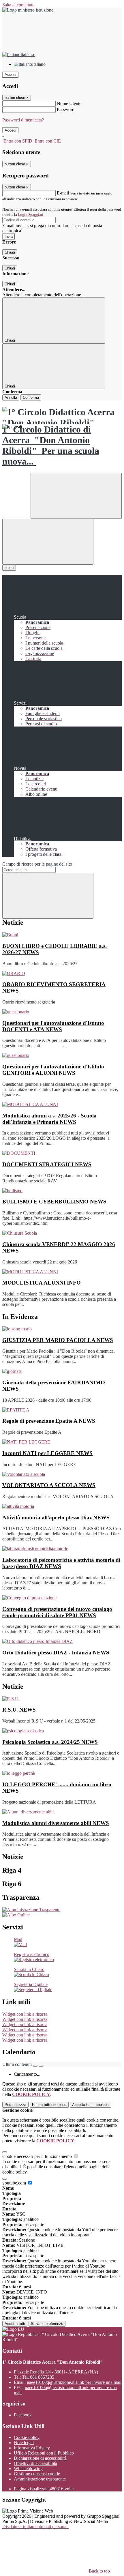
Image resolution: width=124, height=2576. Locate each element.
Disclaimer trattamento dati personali (35, 2527)
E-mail (63, 193)
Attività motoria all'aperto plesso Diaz (56, 1518)
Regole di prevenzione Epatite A (49, 1421)
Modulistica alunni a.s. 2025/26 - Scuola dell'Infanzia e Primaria (49, 1119)
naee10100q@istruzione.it (74, 2382)
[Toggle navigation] (48, 542)
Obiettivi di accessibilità (35, 2463)
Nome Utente (69, 103)
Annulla (11, 397)
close (9, 568)
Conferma (31, 397)
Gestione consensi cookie (37, 2474)
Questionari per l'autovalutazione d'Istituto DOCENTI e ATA (53, 1026)
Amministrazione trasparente (40, 2479)
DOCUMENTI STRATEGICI (47, 1164)
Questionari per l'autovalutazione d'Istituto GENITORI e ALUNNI (53, 1070)
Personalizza (15, 2105)
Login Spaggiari (31, 215)
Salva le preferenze (47, 2324)
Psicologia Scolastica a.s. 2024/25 (50, 1742)
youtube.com (15, 2183)
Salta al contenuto (18, 5)
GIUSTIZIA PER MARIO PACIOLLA (58, 1340)
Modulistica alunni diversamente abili (56, 1823)
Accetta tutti (90, 2105)
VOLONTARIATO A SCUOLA (49, 1485)
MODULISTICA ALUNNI (42, 1283)
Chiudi (10, 252)
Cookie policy (27, 2437)
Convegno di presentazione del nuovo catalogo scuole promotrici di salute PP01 (57, 1612)
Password (66, 109)
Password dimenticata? (23, 120)
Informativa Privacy (32, 2448)
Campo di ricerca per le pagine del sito (37, 864)
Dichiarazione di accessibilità (40, 2458)
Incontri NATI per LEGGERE (47, 1453)
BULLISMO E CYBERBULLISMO (54, 1202)
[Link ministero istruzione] (28, 10)
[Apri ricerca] (76, 496)
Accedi (10, 75)
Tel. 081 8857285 (38, 2377)
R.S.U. (19, 1710)
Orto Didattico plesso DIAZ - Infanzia (56, 1653)
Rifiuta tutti (49, 2105)
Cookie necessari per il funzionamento (38, 2156)
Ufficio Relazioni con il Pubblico (44, 2453)
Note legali (24, 2443)
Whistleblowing (28, 2469)
